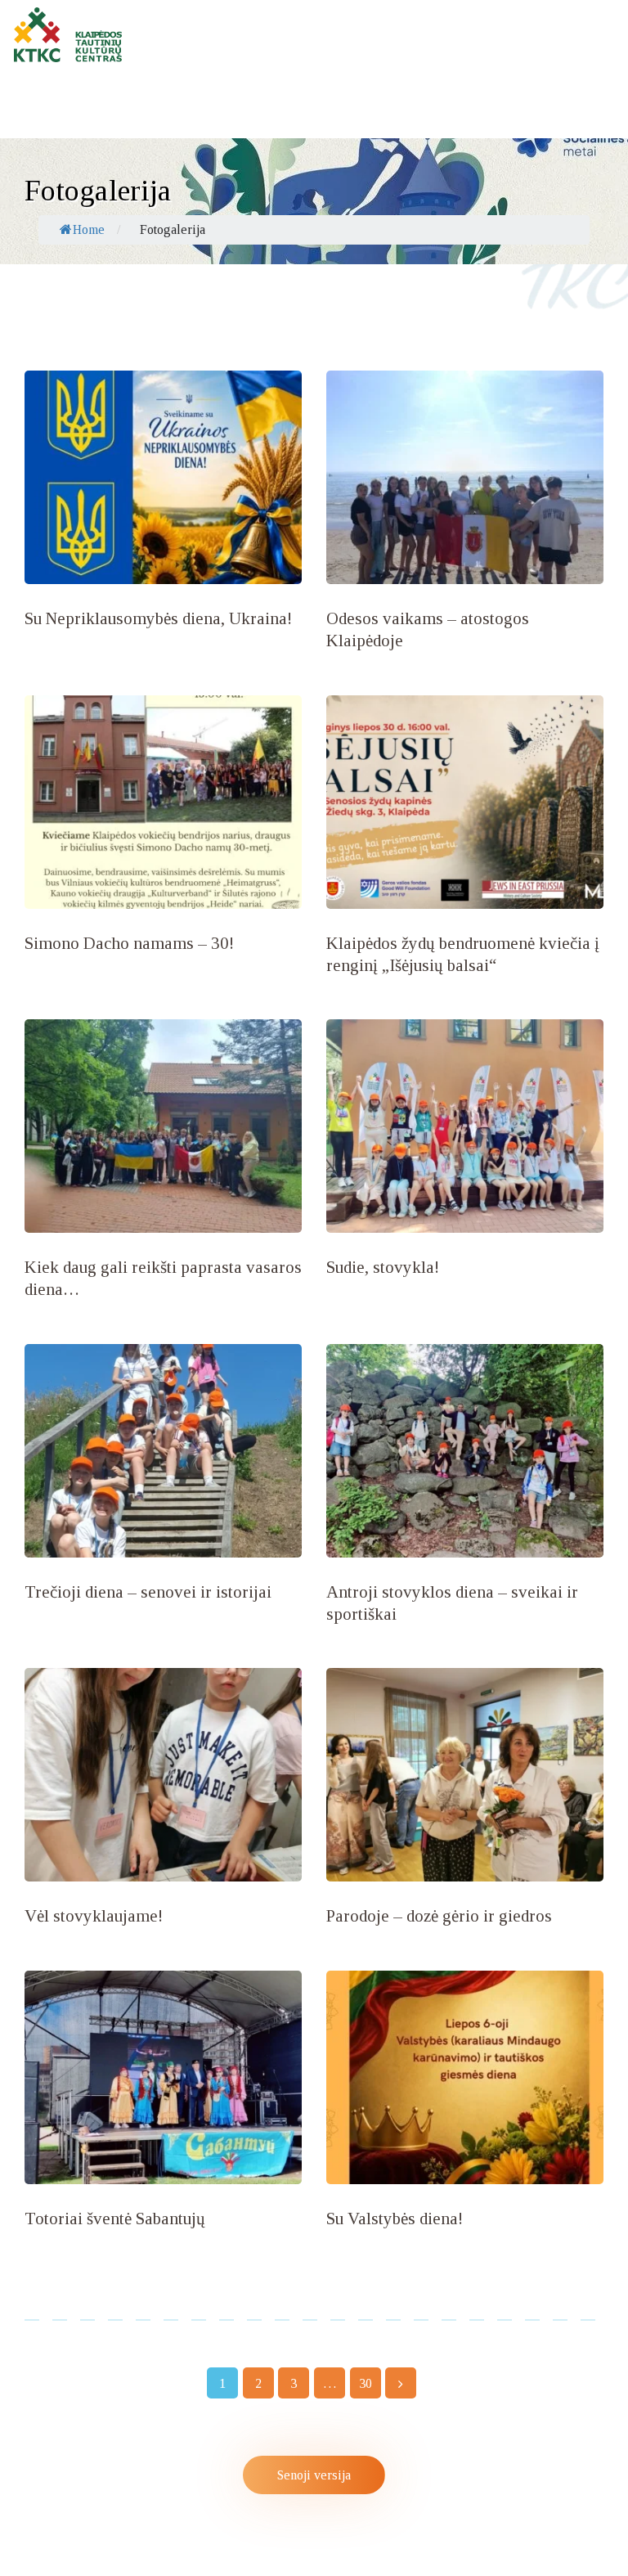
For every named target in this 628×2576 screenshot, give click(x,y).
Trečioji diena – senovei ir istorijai (148, 1592)
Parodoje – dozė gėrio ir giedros (439, 1916)
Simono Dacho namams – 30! (129, 943)
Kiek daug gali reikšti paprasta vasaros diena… (163, 1278)
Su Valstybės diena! (395, 2219)
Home (89, 229)
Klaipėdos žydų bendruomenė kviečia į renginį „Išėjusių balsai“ (463, 954)
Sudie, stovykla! (383, 1267)
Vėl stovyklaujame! (94, 1916)
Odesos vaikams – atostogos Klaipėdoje (428, 629)
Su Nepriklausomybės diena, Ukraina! (158, 618)
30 (363, 2380)
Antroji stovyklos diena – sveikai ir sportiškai (452, 1603)
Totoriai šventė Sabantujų (115, 2219)
